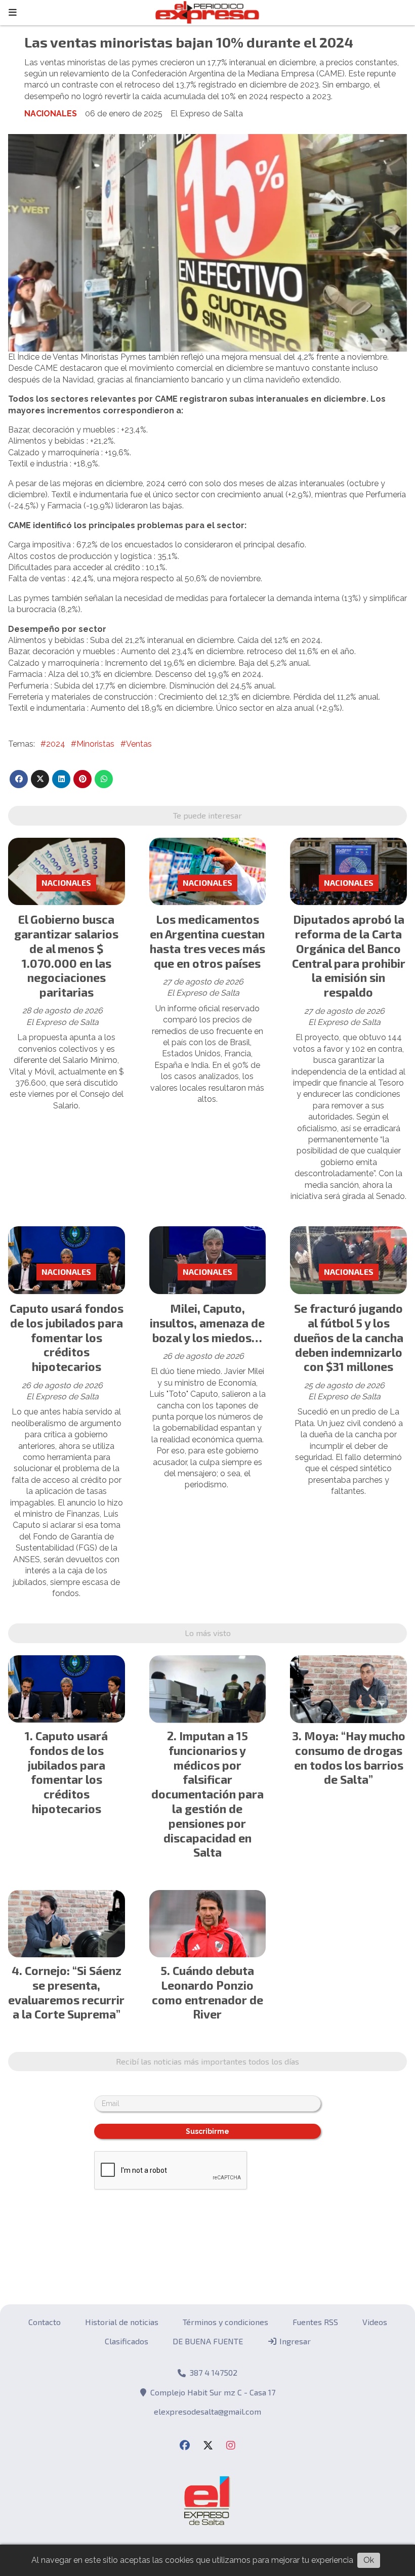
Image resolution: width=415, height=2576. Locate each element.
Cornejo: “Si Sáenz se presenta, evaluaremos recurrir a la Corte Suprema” (66, 1992)
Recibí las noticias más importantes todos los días (207, 2061)
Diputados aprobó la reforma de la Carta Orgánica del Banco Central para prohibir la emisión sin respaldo (349, 956)
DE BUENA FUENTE (208, 2341)
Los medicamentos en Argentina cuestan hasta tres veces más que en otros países (207, 941)
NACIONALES (51, 114)
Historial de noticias (122, 2322)
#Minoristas (93, 744)
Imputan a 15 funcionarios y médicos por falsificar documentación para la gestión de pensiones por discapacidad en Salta (207, 1794)
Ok (369, 2560)
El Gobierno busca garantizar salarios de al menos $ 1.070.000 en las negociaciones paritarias (66, 956)
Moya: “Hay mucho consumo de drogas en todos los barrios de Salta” (350, 1757)
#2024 (53, 744)
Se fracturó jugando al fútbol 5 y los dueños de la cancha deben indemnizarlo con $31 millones (348, 1337)
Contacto (45, 2322)
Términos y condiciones (225, 2322)
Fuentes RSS (315, 2322)
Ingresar (294, 2341)
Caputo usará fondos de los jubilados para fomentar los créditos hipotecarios (67, 1337)
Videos (375, 2322)
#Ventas (136, 744)
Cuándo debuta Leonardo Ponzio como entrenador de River (207, 1992)
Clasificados (127, 2341)
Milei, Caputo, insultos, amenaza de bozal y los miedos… (207, 1323)
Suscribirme (207, 2131)
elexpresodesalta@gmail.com (207, 2411)
